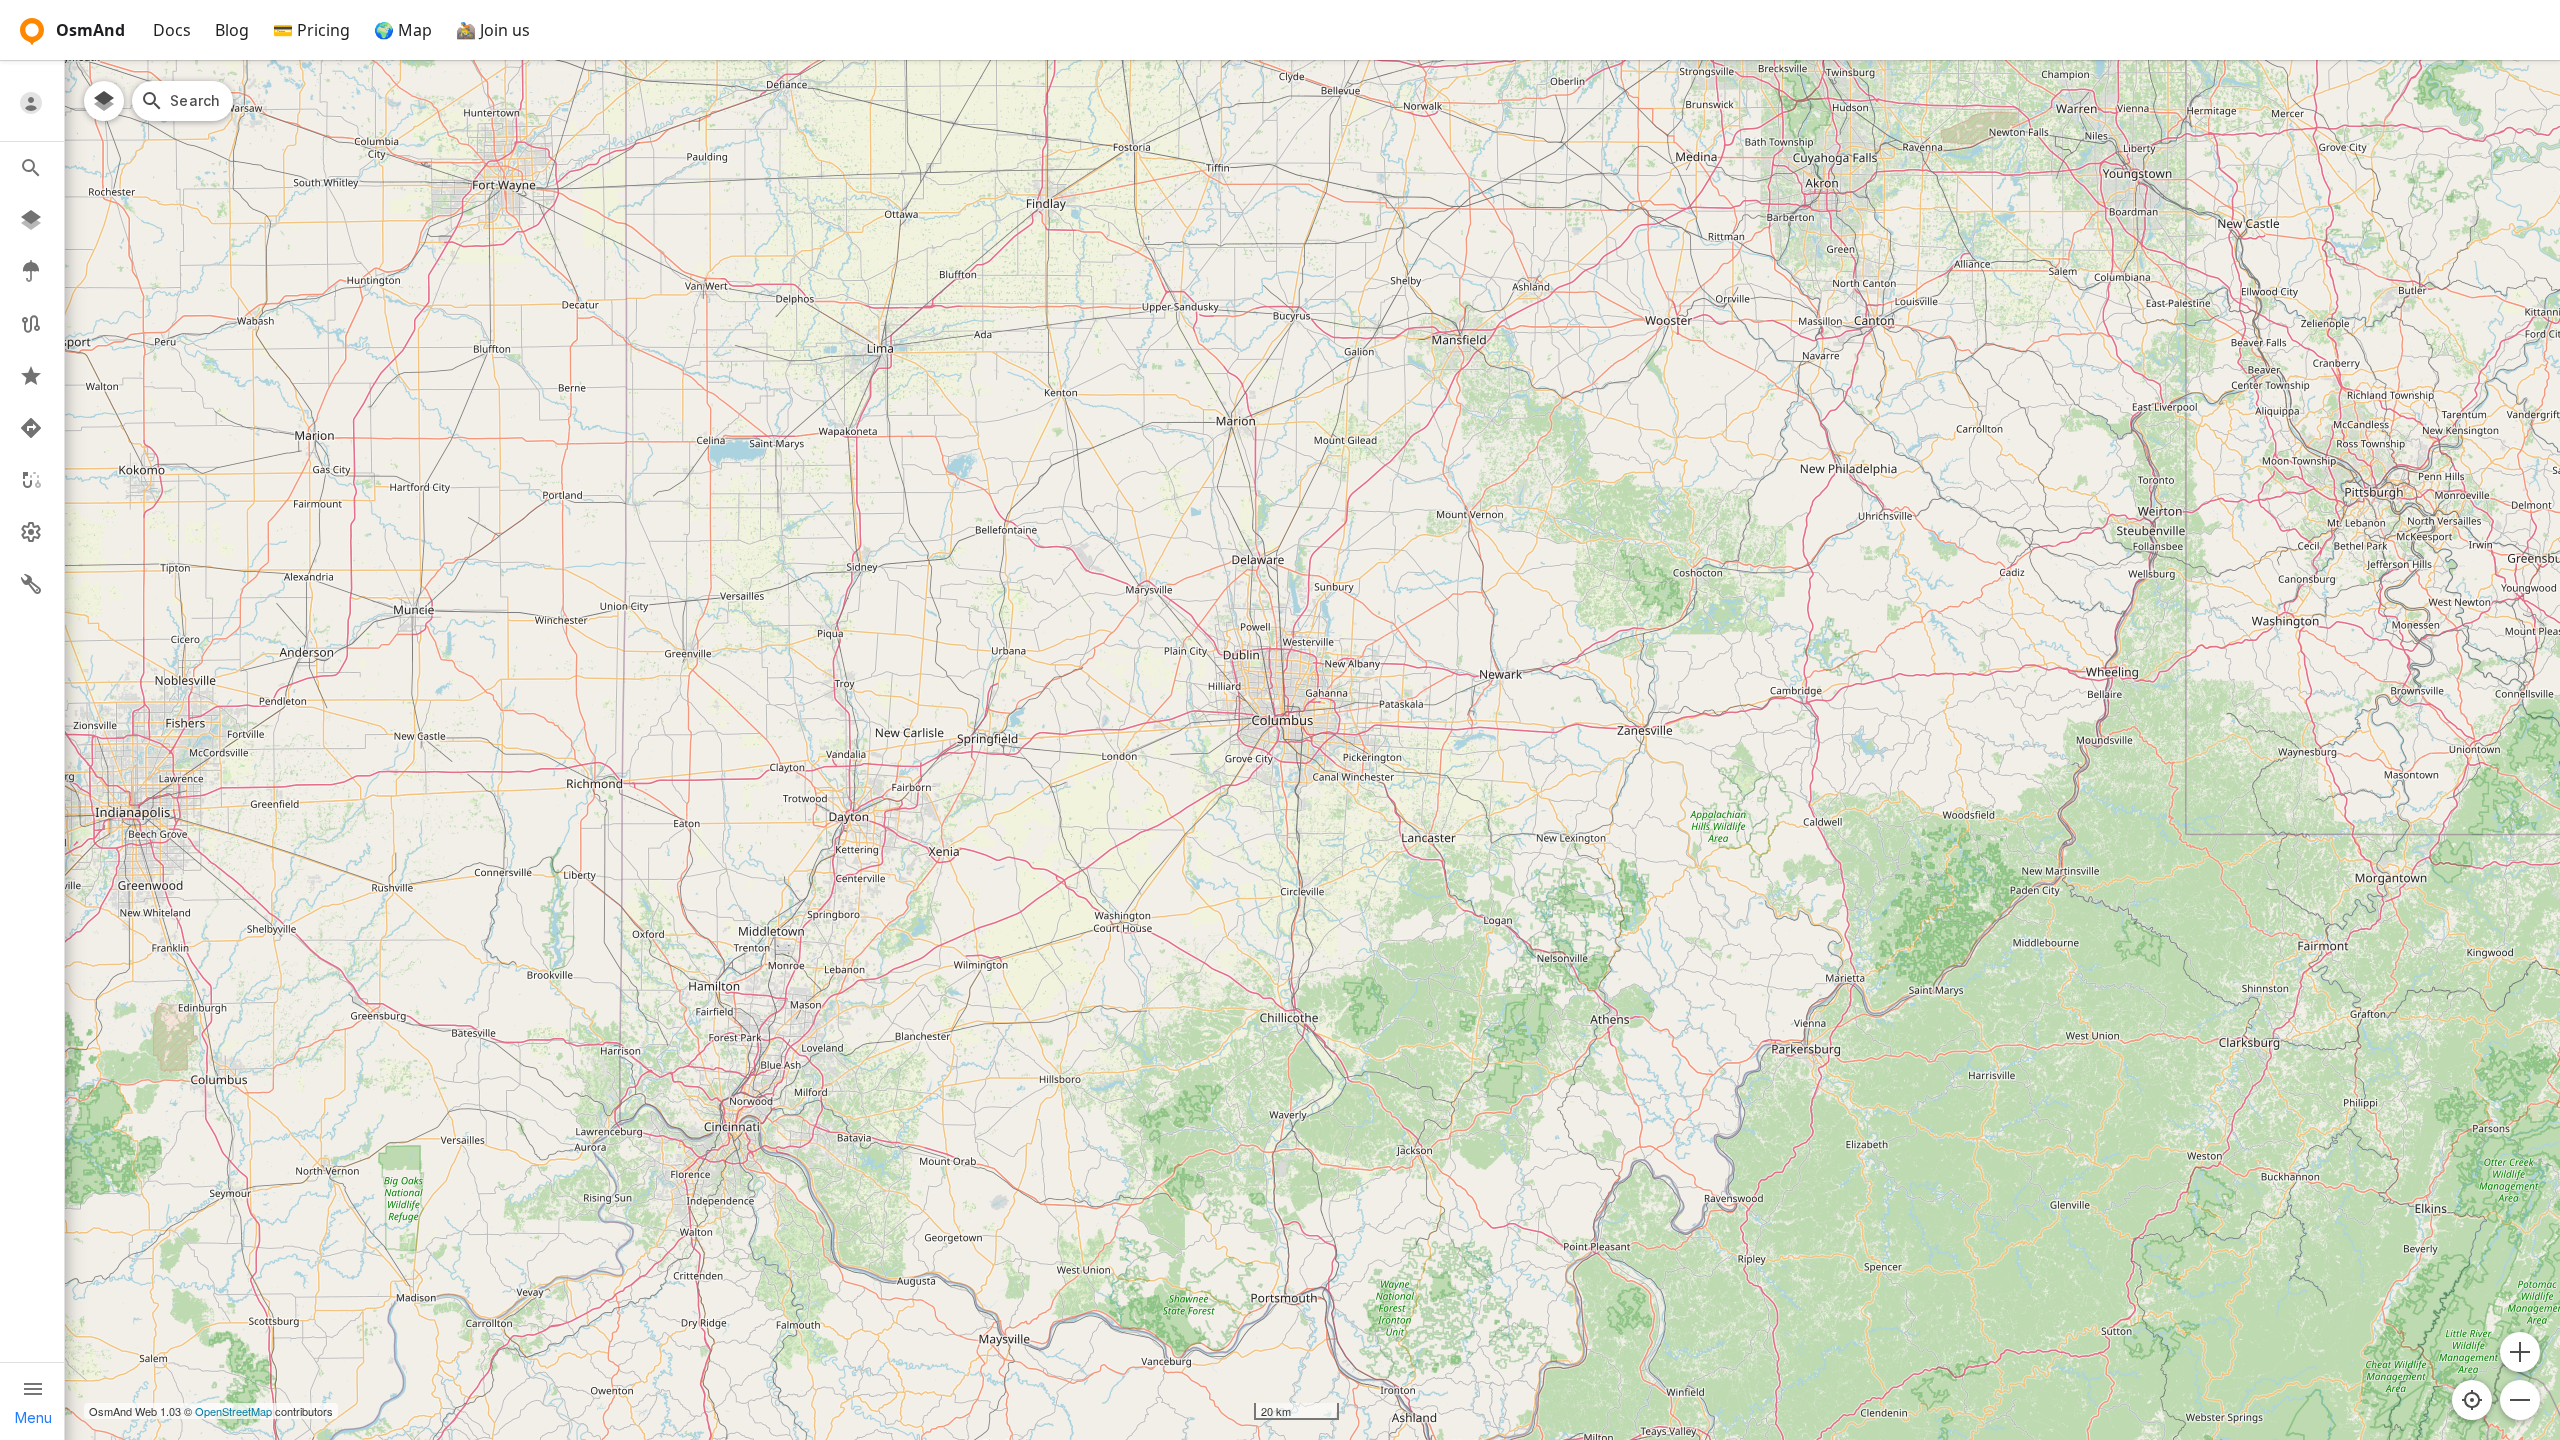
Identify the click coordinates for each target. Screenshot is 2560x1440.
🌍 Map (403, 30)
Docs (172, 30)
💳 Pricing (311, 30)
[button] (2520, 1352)
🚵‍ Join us (493, 30)
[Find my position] (2472, 1400)
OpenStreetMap (233, 1411)
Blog (232, 30)
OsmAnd (90, 30)
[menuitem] (32, 102)
